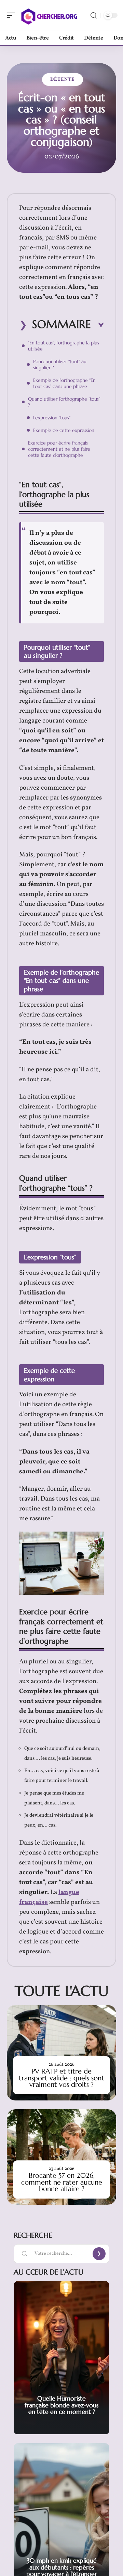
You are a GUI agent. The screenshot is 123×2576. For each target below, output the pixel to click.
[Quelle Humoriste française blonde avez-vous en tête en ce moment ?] (61, 2358)
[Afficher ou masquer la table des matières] (97, 325)
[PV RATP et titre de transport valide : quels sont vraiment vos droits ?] (61, 2053)
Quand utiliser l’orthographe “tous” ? (64, 402)
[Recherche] (94, 15)
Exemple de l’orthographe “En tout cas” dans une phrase (64, 383)
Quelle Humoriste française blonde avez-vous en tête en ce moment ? (61, 2405)
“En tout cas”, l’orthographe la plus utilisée (64, 346)
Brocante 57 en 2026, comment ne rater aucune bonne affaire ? (62, 2182)
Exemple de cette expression (64, 430)
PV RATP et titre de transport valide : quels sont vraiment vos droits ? (61, 2078)
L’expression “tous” (52, 418)
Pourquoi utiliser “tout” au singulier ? (60, 364)
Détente (63, 80)
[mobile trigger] (13, 15)
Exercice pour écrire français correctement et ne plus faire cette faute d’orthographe (59, 449)
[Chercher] (49, 15)
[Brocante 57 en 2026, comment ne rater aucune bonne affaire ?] (61, 2157)
